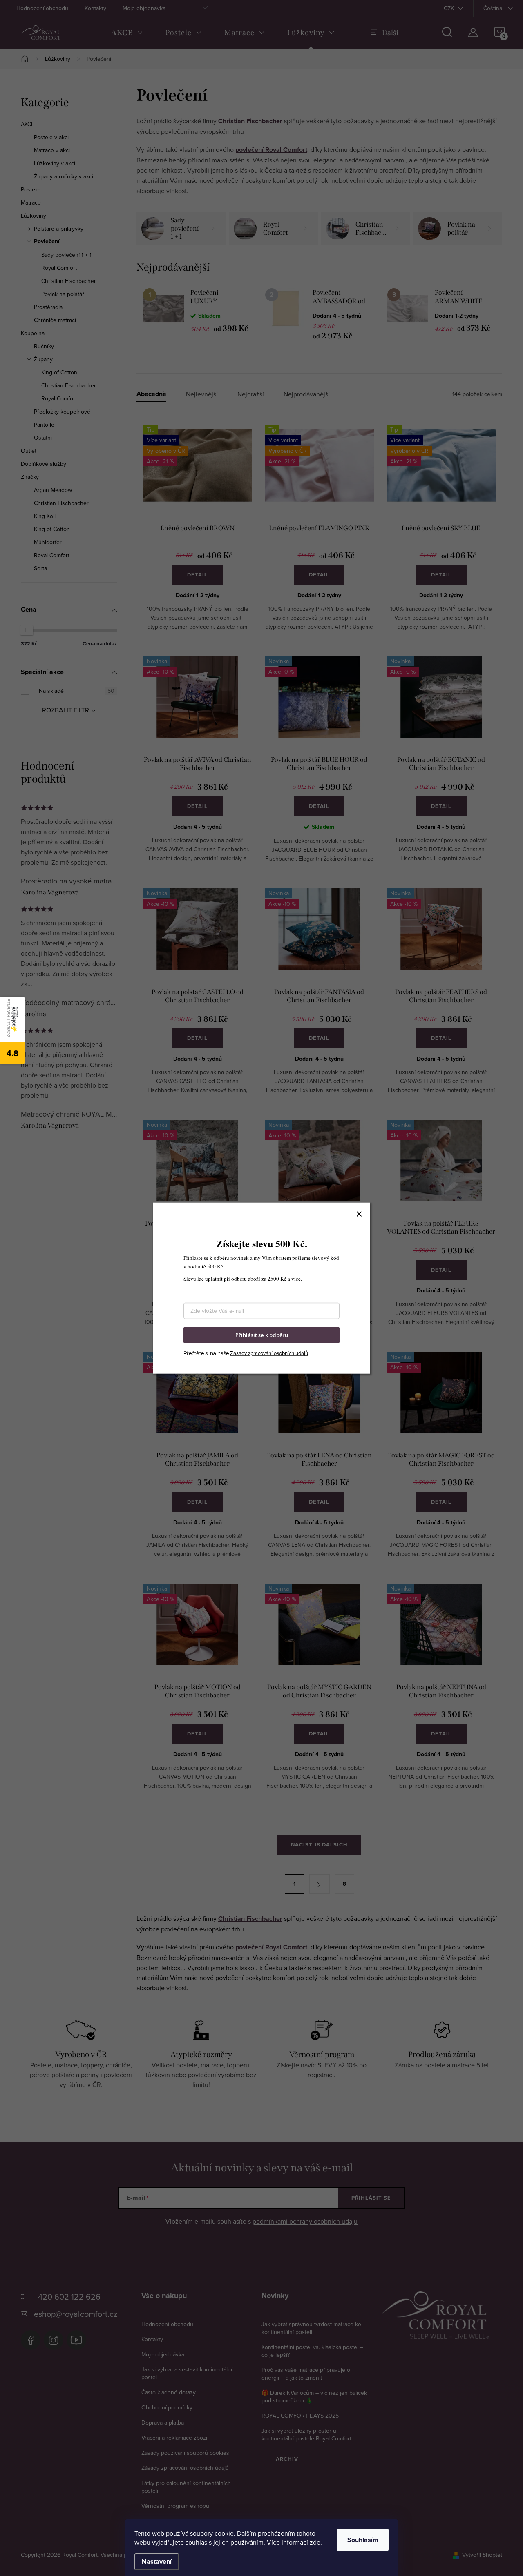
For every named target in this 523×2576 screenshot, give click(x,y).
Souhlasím (363, 2540)
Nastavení (157, 2562)
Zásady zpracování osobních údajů (269, 1353)
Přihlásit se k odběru (262, 1335)
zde (315, 2542)
